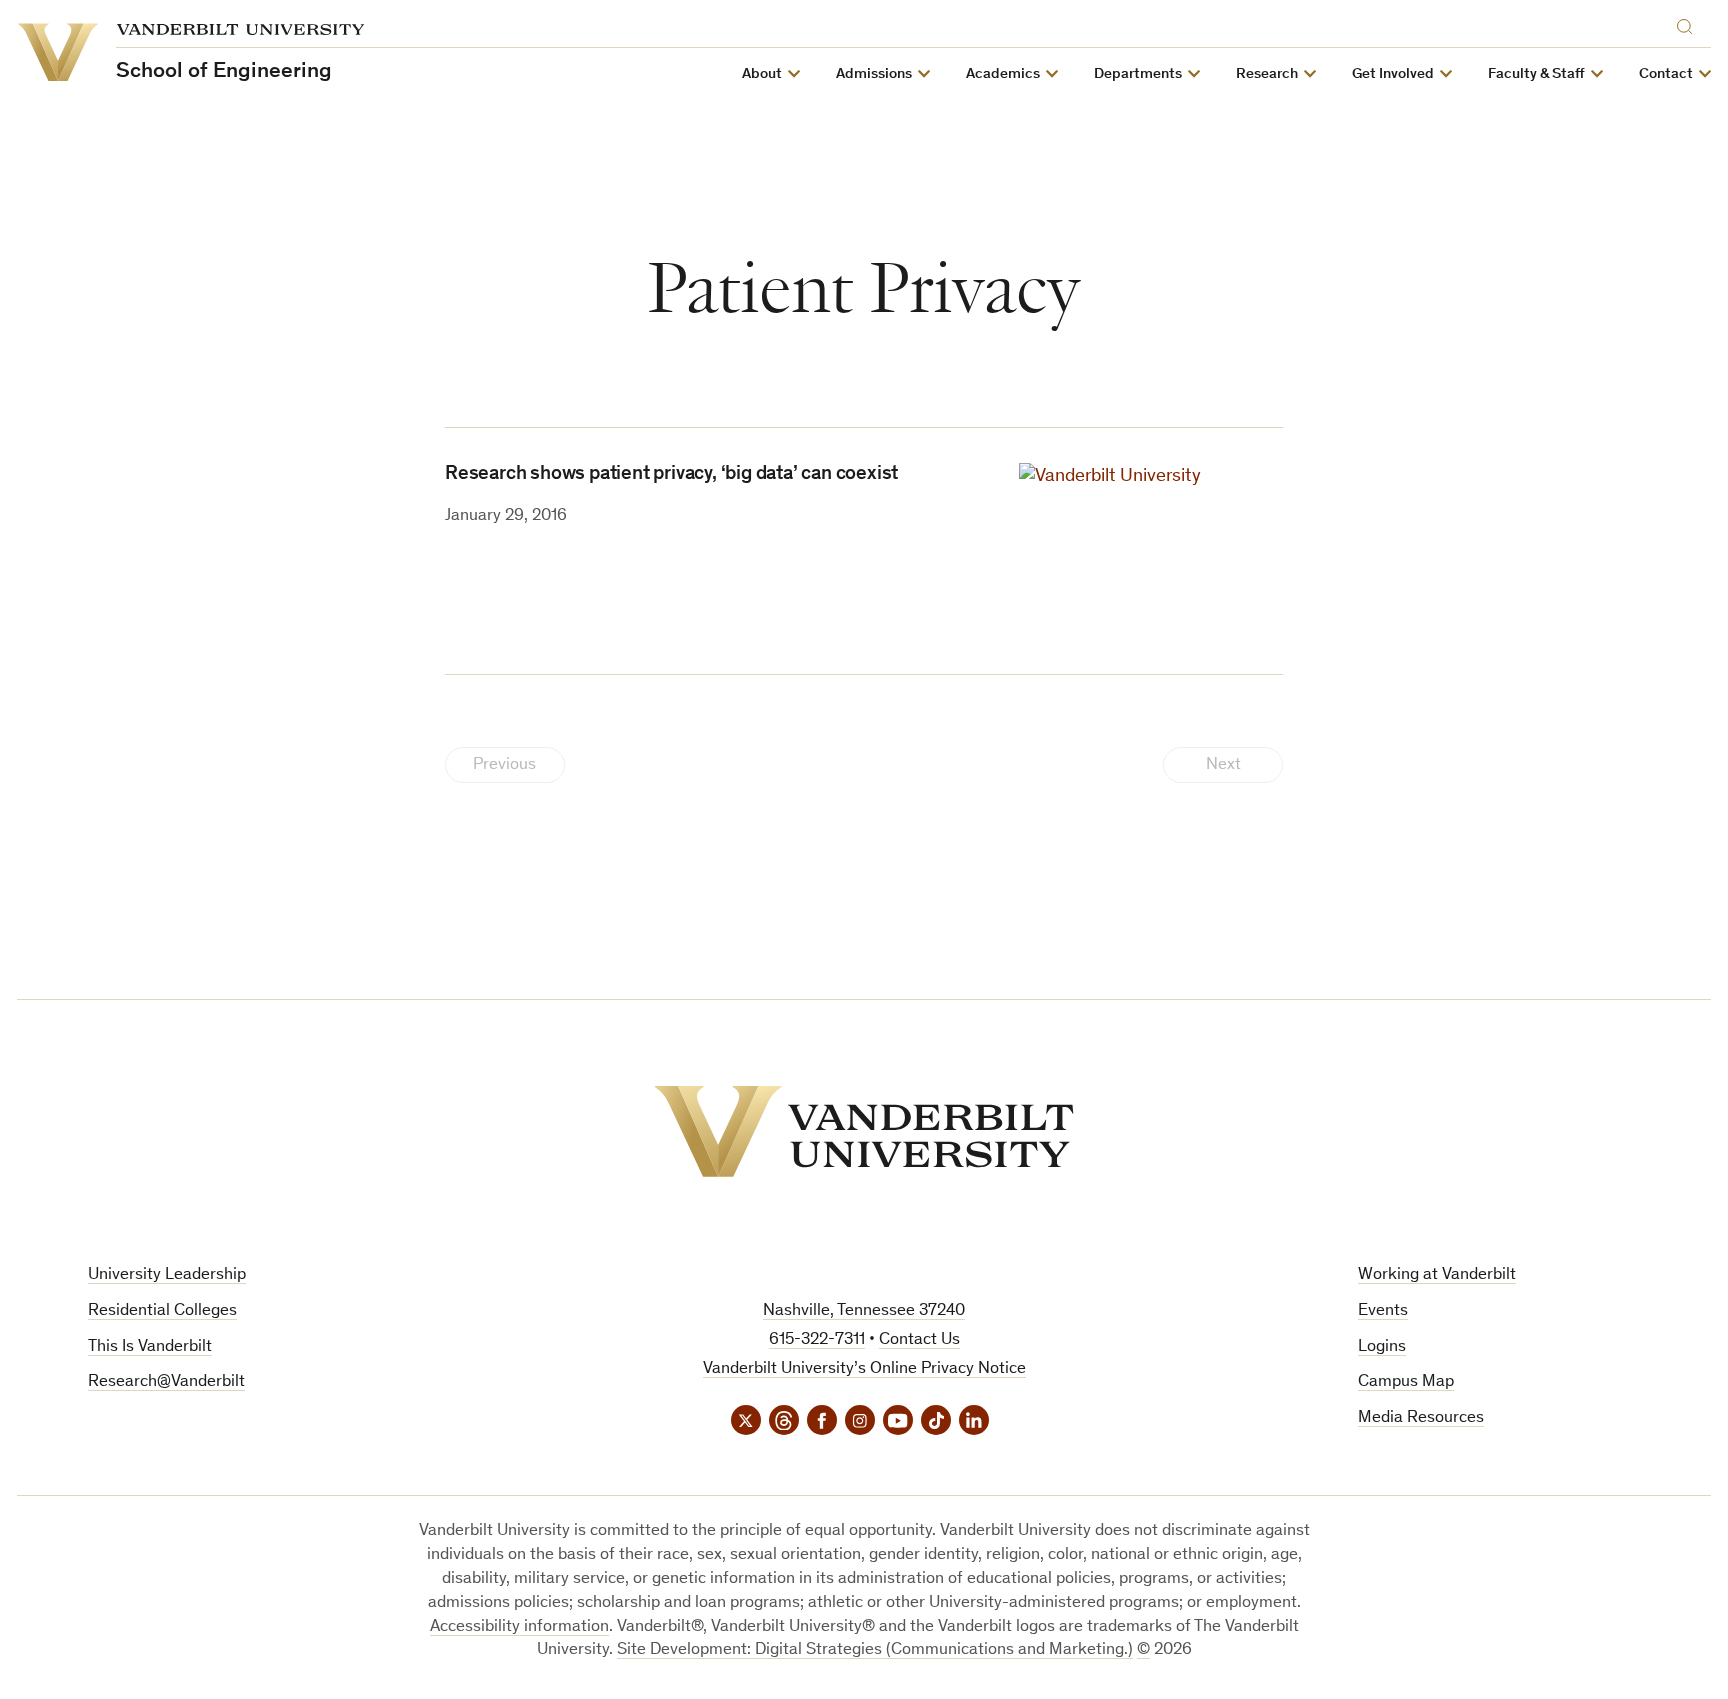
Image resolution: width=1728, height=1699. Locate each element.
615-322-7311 (817, 1340)
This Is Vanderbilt (150, 1347)
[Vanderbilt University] (864, 1131)
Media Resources (1421, 1418)
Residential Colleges (162, 1311)
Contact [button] (1666, 74)
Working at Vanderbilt (1437, 1275)
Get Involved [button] (1393, 74)
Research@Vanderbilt (166, 1382)
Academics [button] (1003, 74)
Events (1383, 1311)
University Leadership (167, 1275)
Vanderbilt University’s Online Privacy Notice (864, 1369)
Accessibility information (519, 1627)
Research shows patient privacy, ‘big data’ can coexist (671, 475)
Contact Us (919, 1340)
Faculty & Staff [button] (1536, 74)
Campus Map (1406, 1382)
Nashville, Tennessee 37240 (864, 1311)
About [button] (762, 74)
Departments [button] (1138, 74)
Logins (1382, 1347)
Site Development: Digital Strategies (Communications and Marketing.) (875, 1650)
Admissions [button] (874, 74)
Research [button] (1267, 74)
